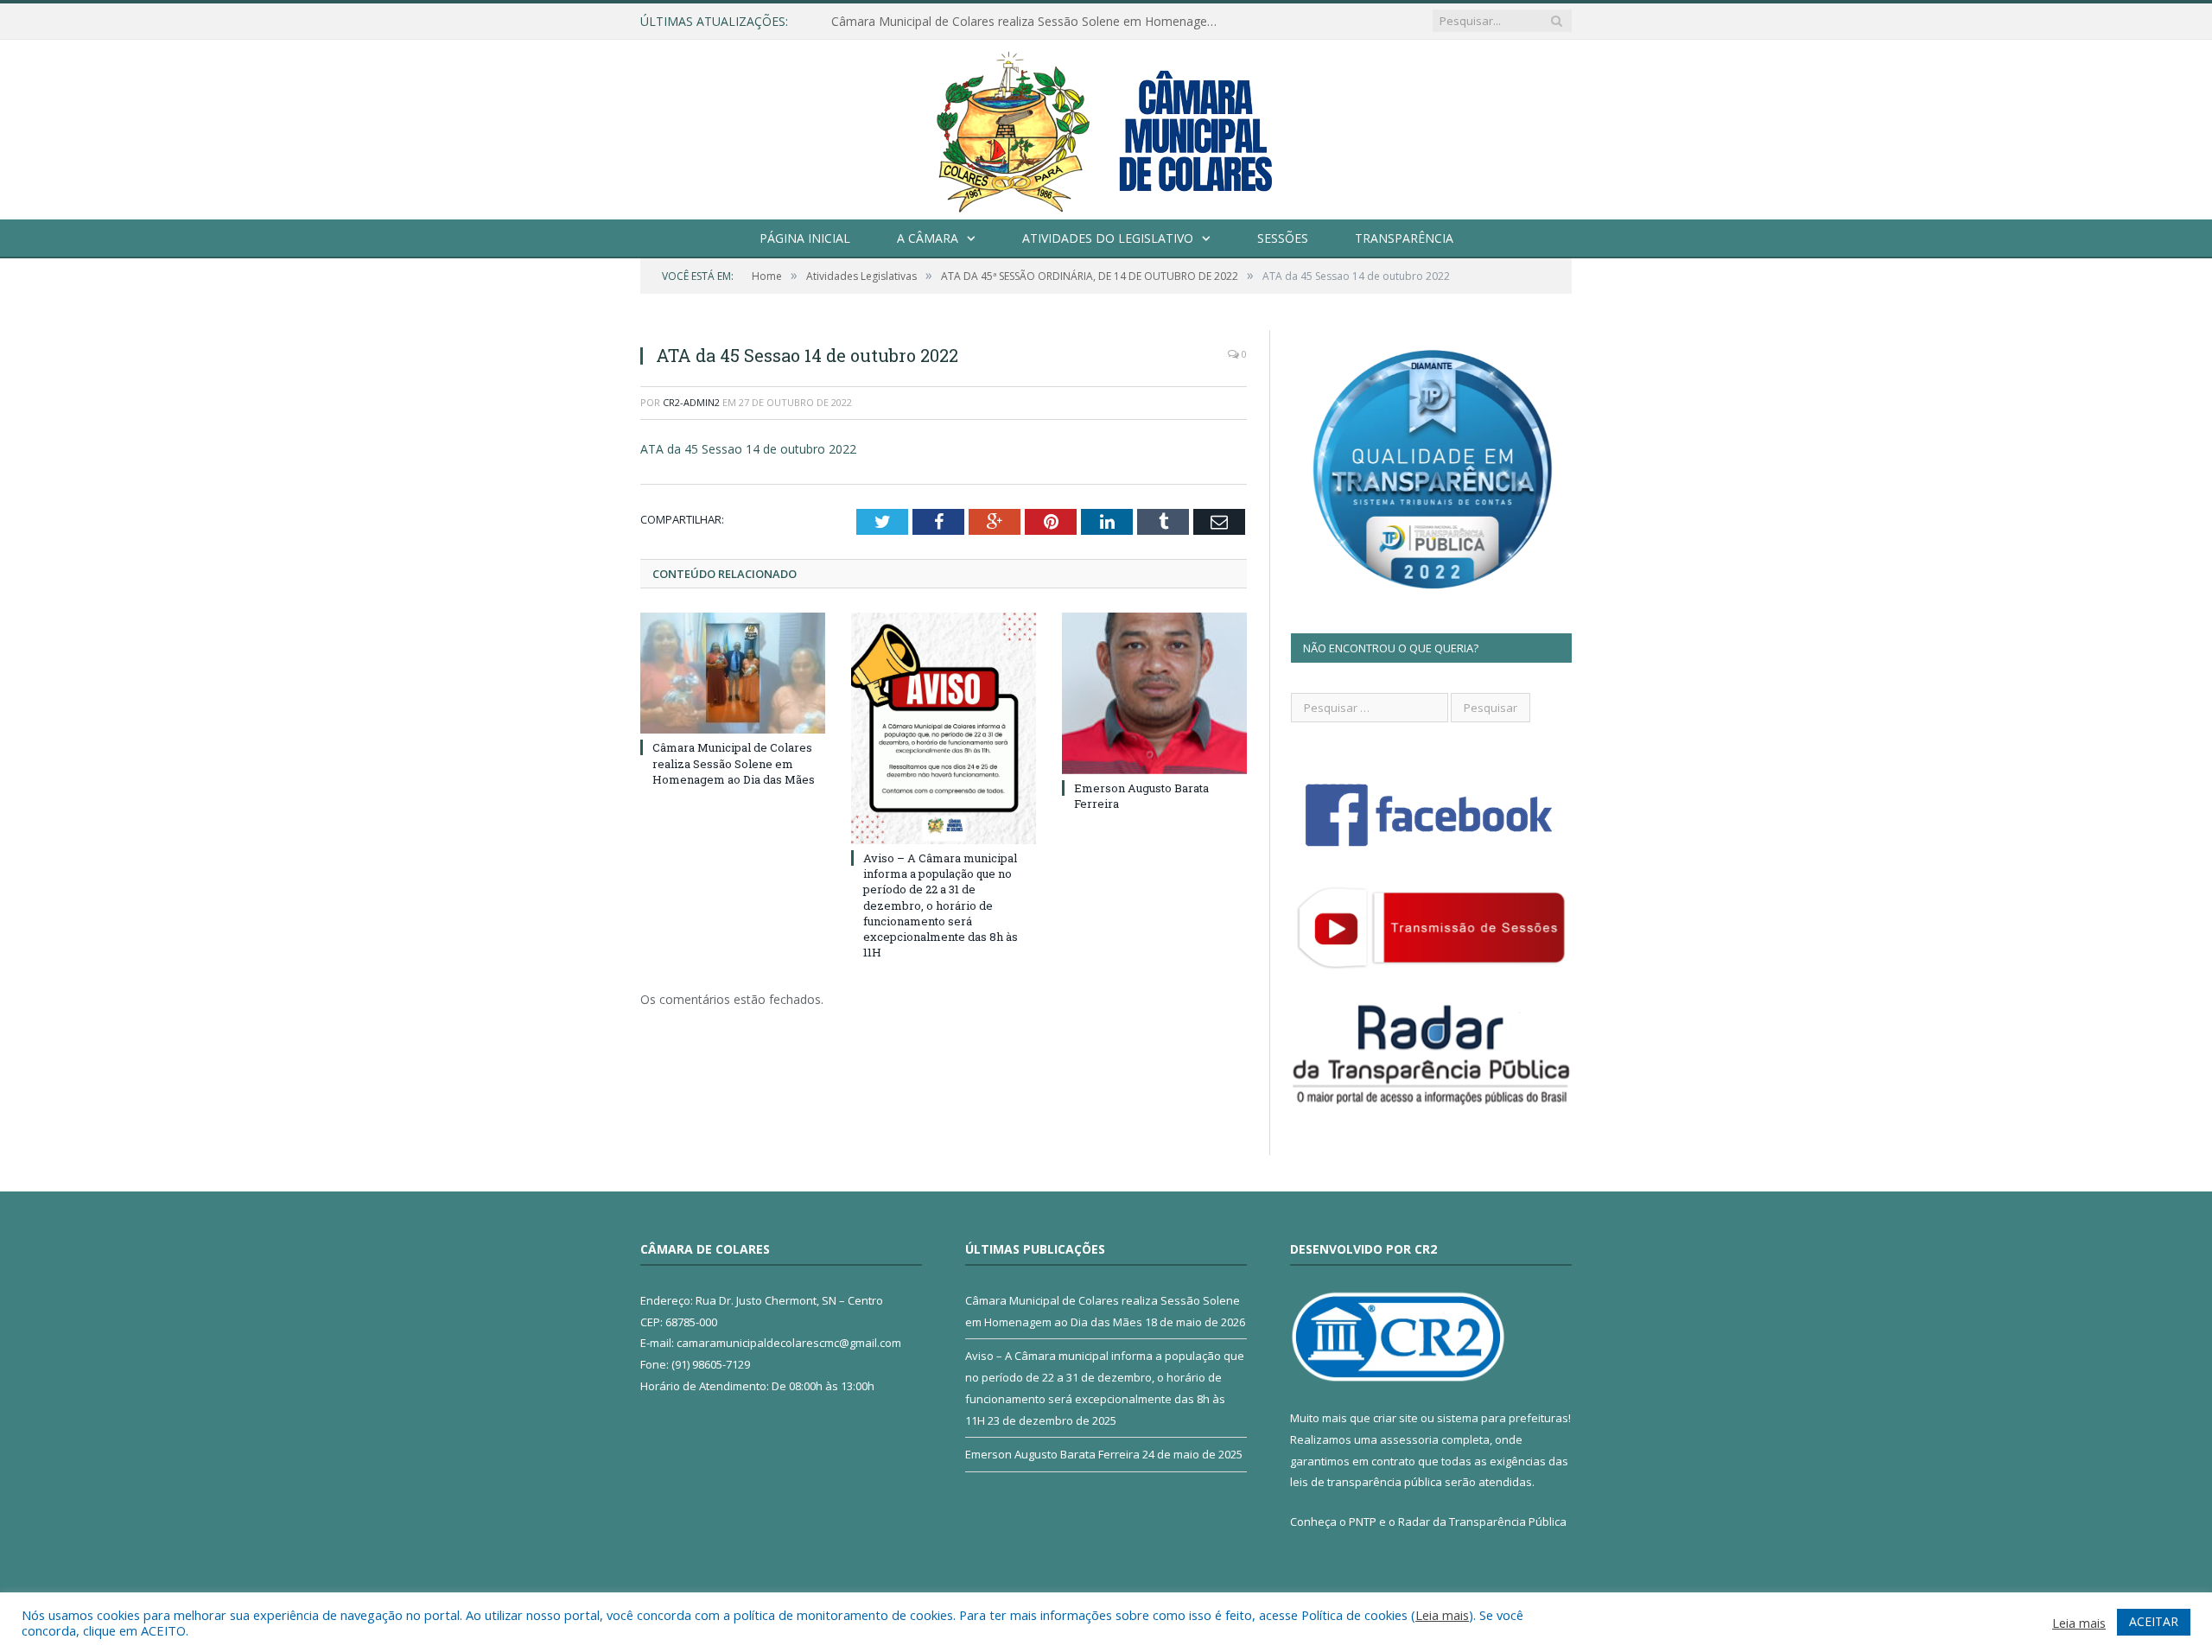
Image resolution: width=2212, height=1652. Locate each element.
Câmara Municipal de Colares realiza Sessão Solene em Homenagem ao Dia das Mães (1030, 22)
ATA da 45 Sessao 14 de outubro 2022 (748, 449)
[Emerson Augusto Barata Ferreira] (1154, 693)
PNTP (1363, 1522)
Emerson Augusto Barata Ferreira (1052, 1454)
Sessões (1283, 238)
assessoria (1409, 1439)
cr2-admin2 (691, 402)
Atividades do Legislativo (1108, 238)
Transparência (1404, 238)
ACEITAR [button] (2154, 1621)
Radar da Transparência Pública (1482, 1522)
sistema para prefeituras (1503, 1418)
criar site (1395, 1418)
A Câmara (928, 238)
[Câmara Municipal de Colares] (1106, 126)
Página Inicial (805, 238)
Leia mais (1442, 1615)
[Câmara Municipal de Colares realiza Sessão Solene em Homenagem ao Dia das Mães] (733, 673)
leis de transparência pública (1366, 1482)
